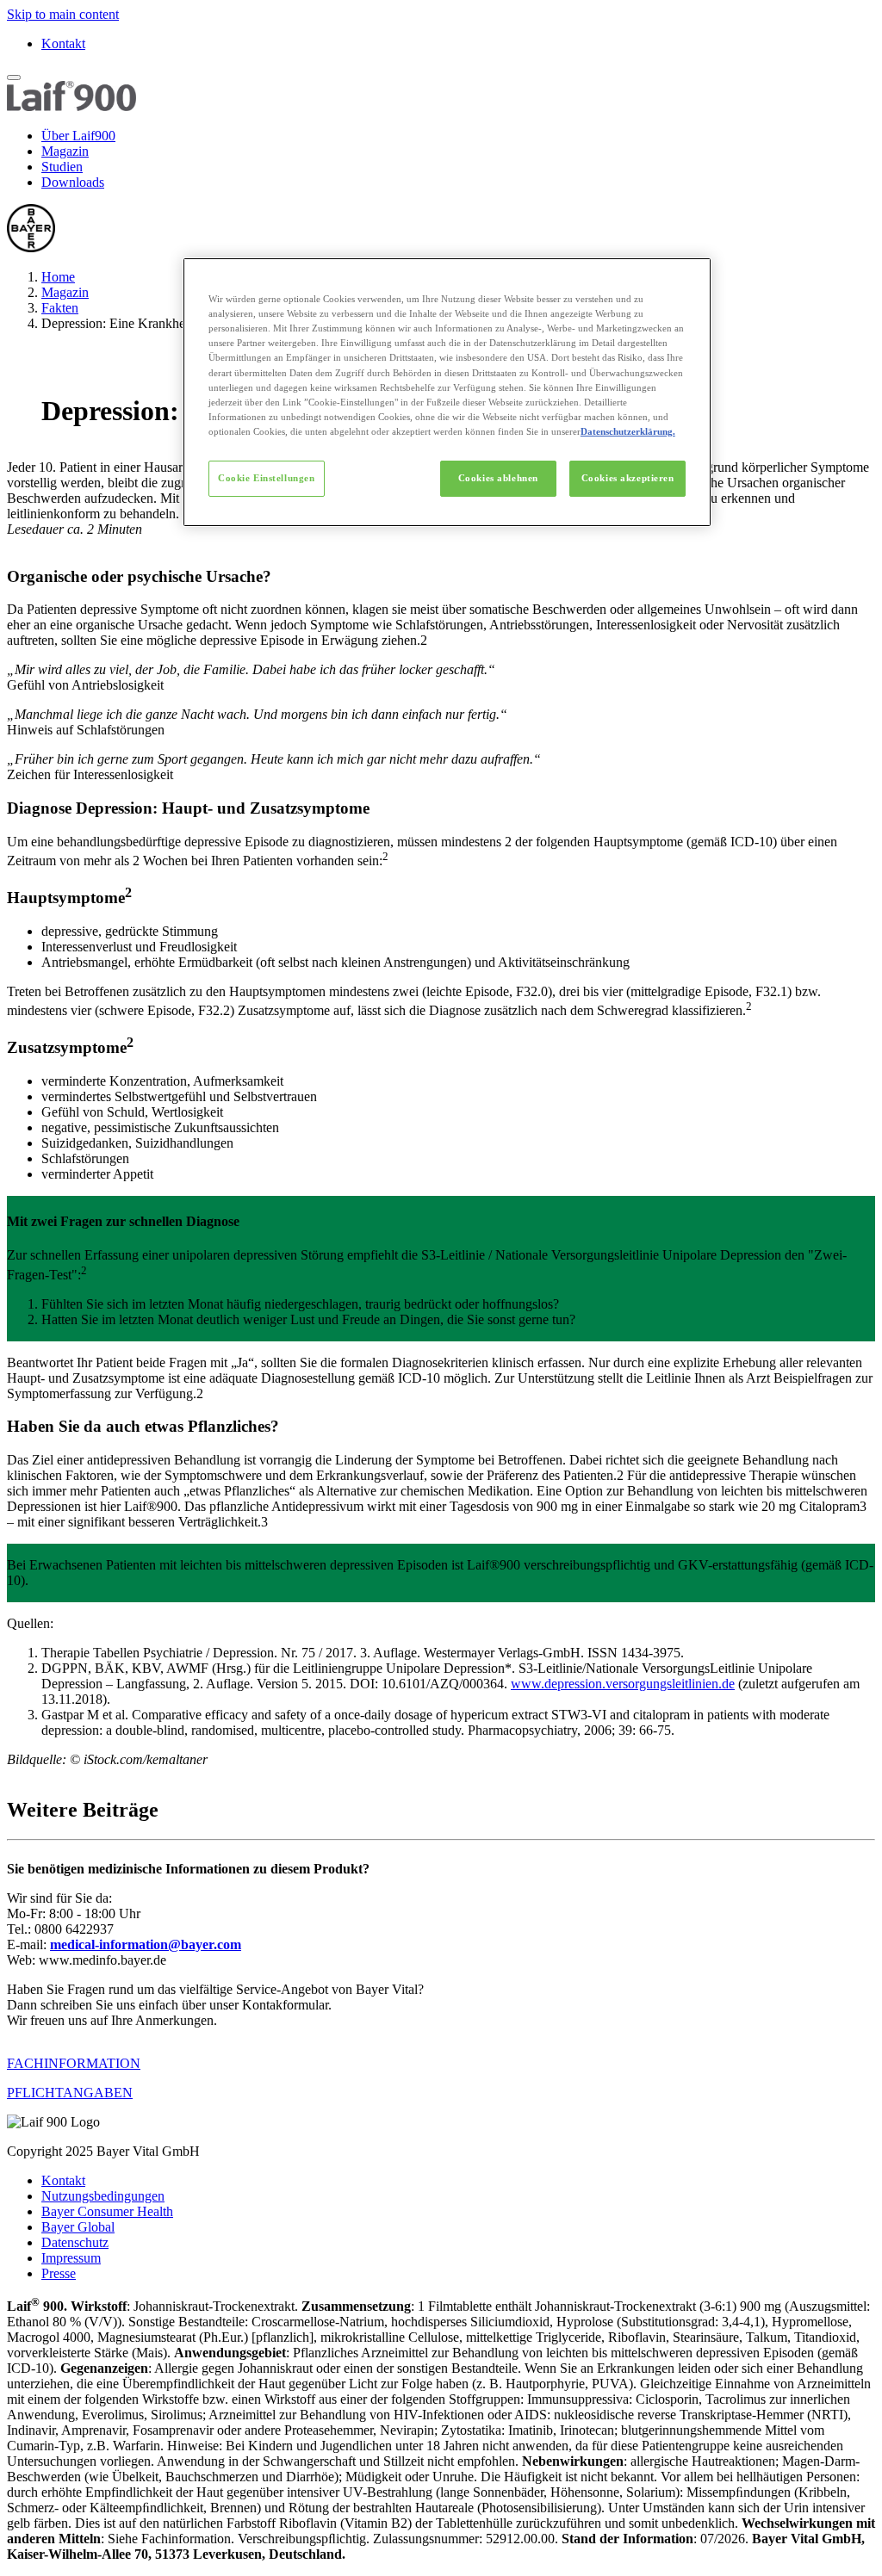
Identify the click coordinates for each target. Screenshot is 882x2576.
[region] (447, 392)
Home (58, 277)
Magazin (65, 151)
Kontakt (63, 43)
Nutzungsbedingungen (103, 2196)
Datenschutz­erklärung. (628, 431)
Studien (62, 167)
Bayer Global (78, 2227)
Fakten (60, 308)
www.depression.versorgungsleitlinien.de (623, 1684)
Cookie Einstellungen (266, 478)
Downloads (73, 182)
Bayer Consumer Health (107, 2211)
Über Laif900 (78, 136)
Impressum (71, 2258)
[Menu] (14, 77)
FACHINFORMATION (74, 2063)
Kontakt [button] (63, 2180)
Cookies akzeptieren (628, 478)
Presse (59, 2273)
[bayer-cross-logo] (31, 248)
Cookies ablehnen (498, 478)
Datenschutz (75, 2242)
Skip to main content (63, 14)
